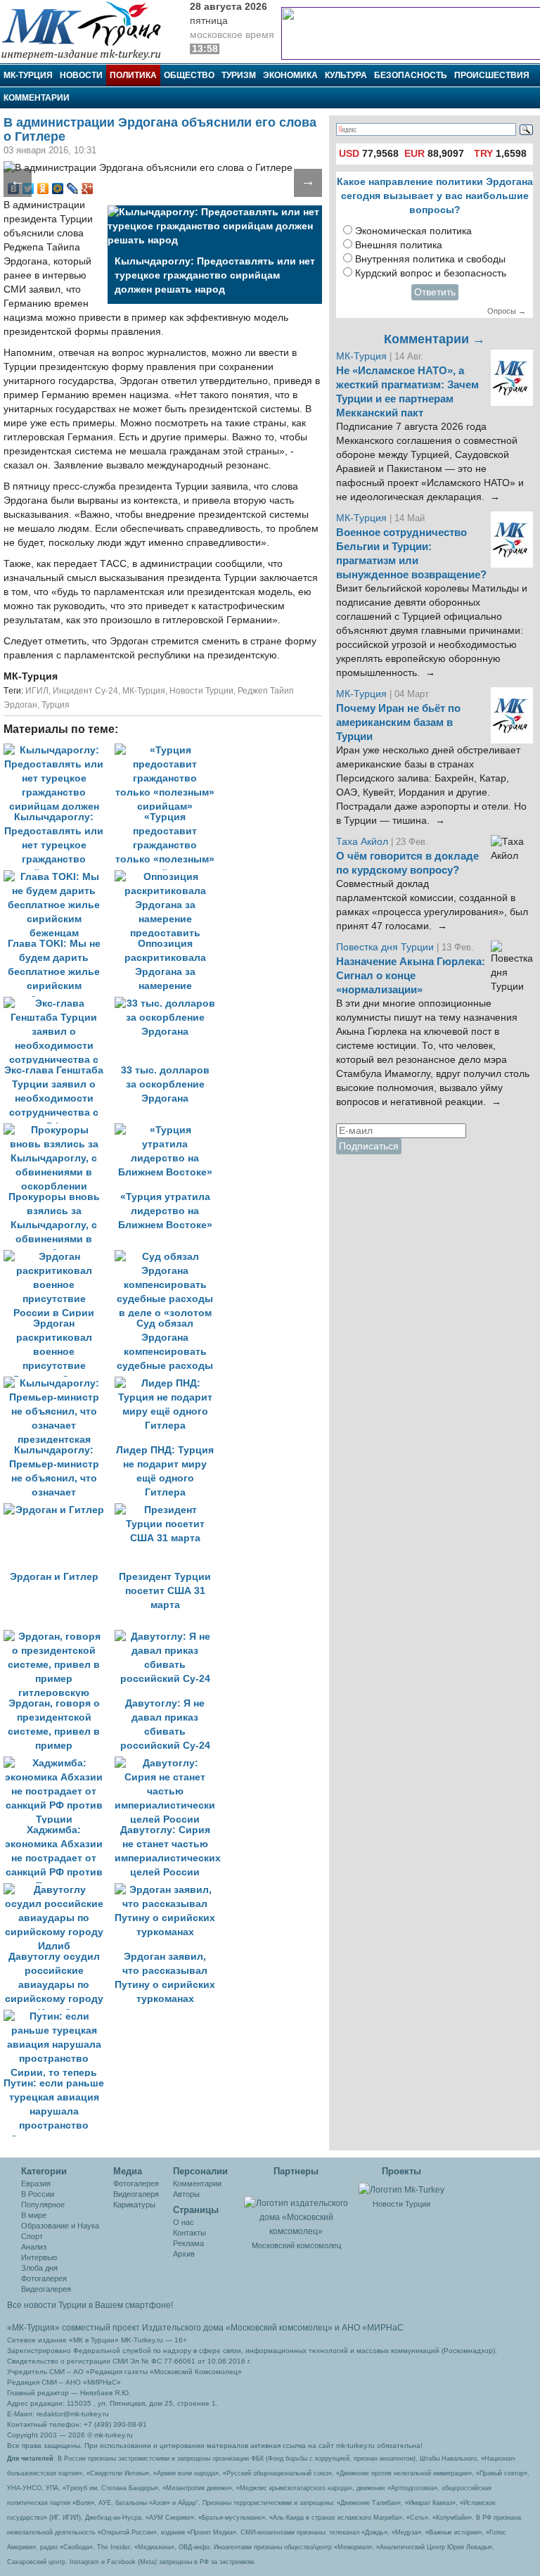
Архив (184, 2254)
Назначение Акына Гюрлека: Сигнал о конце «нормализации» (411, 976)
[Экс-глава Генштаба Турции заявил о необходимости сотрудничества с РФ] (59, 1003)
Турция (56, 705)
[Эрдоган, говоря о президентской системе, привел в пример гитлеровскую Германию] (59, 1637)
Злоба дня (39, 2268)
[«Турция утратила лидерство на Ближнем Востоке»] (169, 1130)
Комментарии (37, 98)
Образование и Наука (60, 2226)
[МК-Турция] (88, 30)
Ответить (435, 292)
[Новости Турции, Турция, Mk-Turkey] (401, 2189)
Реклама (188, 2243)
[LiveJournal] (73, 189)
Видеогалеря (136, 2194)
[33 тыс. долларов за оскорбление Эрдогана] (169, 1003)
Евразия (36, 2183)
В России (38, 2194)
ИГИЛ (37, 691)
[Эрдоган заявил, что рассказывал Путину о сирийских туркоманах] (169, 1890)
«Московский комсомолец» (279, 2328)
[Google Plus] (88, 189)
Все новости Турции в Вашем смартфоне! (90, 2305)
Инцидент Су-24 (85, 691)
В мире (34, 2215)
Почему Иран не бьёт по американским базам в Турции (398, 722)
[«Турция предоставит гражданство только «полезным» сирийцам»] (169, 750)
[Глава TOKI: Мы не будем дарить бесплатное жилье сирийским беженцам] (59, 877)
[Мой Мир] (58, 189)
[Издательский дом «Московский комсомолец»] (297, 2210)
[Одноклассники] (43, 189)
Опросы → (507, 311)
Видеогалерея (46, 2289)
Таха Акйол (362, 842)
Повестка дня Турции (386, 947)
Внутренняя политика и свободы (430, 259)
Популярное (43, 2205)
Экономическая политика (413, 231)
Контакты (189, 2233)
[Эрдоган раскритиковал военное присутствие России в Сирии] (59, 1257)
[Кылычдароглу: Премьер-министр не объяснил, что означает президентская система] (59, 1383)
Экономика (290, 75)
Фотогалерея (44, 2278)
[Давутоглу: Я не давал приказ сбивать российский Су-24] (169, 1637)
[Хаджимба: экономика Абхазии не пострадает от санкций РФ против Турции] (59, 1763)
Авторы (186, 2194)
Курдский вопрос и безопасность (431, 273)
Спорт (32, 2236)
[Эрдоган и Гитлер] (59, 1510)
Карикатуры (134, 2205)
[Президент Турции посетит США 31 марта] (169, 1510)
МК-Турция (28, 75)
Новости (81, 75)
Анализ (34, 2247)
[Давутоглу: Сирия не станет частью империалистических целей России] (169, 1763)
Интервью (39, 2257)
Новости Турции (201, 691)
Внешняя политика (399, 245)
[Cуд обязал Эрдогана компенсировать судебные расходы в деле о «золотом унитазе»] (169, 1257)
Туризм (239, 75)
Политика (133, 75)
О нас (184, 2222)
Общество (189, 75)
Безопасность (411, 75)
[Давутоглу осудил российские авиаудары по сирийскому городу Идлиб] (59, 1890)
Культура (346, 75)
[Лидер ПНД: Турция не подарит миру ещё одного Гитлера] (169, 1383)
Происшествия (492, 75)
